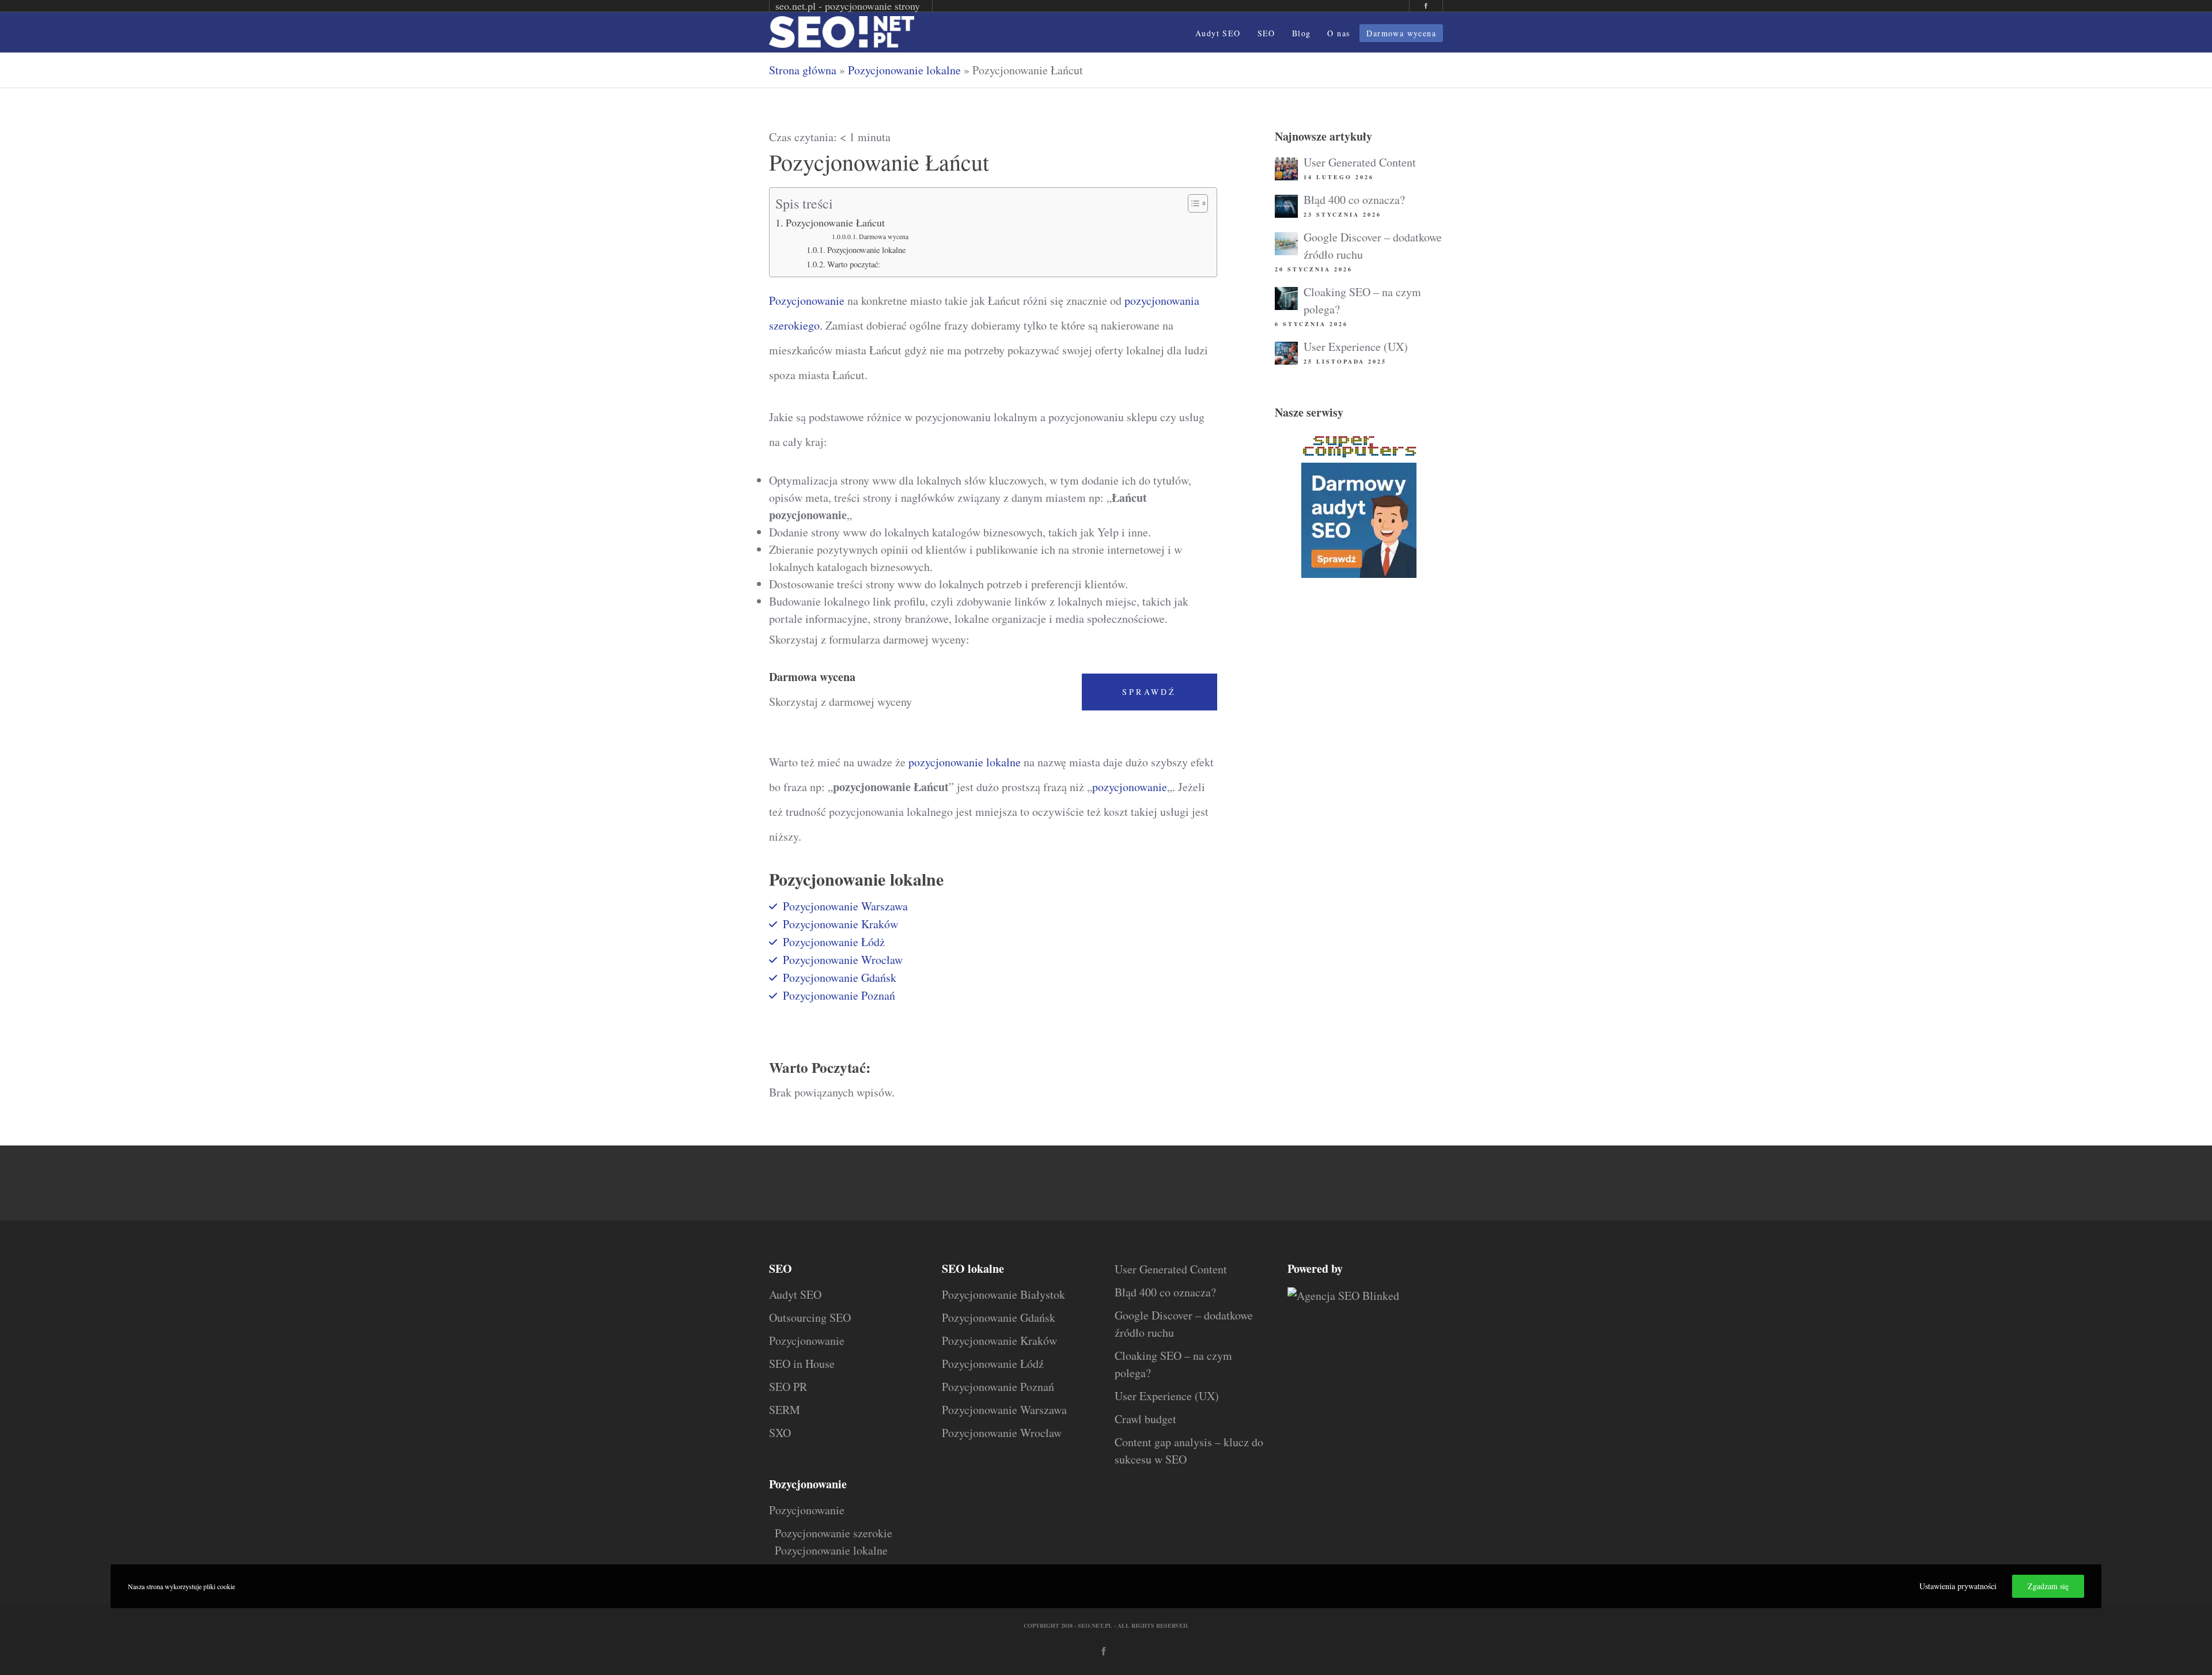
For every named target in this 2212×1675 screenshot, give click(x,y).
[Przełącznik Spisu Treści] (1192, 203)
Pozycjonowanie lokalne (904, 70)
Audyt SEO (795, 1294)
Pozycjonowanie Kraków (840, 924)
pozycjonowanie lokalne (965, 762)
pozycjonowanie (1130, 787)
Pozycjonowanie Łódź (993, 1364)
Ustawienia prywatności (1958, 1586)
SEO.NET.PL (1095, 1625)
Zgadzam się (2048, 1586)
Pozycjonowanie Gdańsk (840, 978)
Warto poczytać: (854, 264)
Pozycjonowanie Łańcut (835, 222)
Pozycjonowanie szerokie (834, 1533)
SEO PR (788, 1387)
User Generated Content (1360, 162)
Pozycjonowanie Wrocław (843, 960)
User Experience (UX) (1356, 347)
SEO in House (802, 1364)
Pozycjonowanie (807, 300)
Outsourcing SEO (810, 1317)
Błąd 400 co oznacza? (1354, 200)
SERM (785, 1410)
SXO (780, 1433)
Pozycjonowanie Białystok (1003, 1294)
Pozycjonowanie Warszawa (845, 906)
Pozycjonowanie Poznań (839, 995)
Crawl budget (1145, 1419)
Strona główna (803, 70)
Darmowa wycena (884, 237)
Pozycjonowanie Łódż (834, 942)
